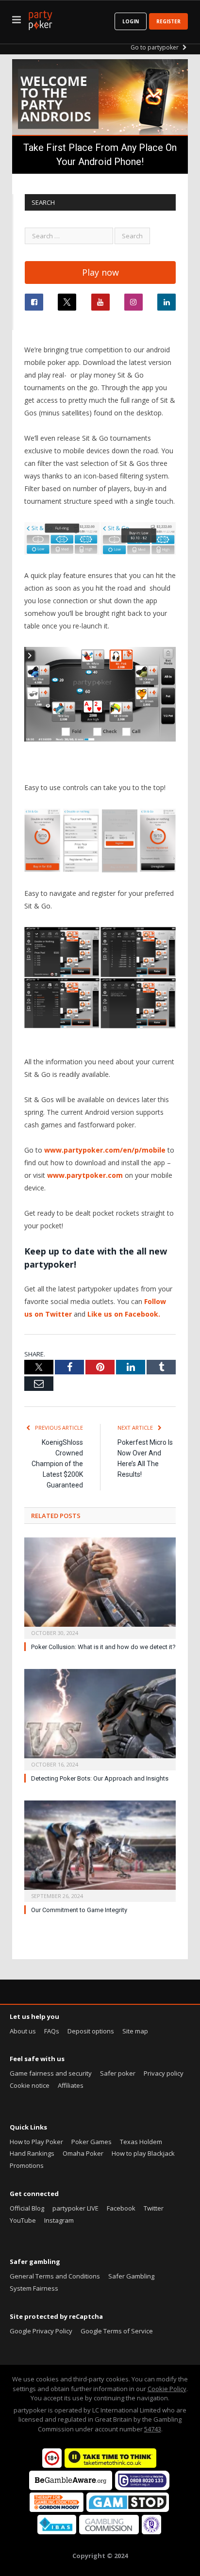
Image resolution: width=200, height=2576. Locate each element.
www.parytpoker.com (85, 1175)
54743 (153, 2429)
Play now (100, 272)
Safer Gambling (131, 2276)
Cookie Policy (167, 2389)
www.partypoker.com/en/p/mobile (105, 1150)
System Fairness (34, 2288)
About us (23, 2031)
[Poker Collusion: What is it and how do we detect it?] (100, 1587)
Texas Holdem (141, 2142)
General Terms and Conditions (55, 2276)
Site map (135, 2031)
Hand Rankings (32, 2153)
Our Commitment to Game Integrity (79, 1910)
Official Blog (27, 2208)
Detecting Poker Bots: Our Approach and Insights (100, 1778)
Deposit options (91, 2031)
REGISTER (168, 21)
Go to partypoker (155, 47)
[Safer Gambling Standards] (151, 2532)
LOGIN (131, 21)
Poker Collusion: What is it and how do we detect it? (103, 1647)
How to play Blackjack (143, 2153)
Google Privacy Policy (41, 2331)
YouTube (23, 2220)
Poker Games (92, 2142)
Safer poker (118, 2073)
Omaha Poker (83, 2153)
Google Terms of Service (117, 2331)
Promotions (27, 2165)
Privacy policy (164, 2073)
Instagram (59, 2220)
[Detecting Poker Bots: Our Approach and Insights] (100, 1718)
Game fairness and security (51, 2073)
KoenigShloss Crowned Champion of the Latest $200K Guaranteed (57, 1464)
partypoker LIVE (75, 2208)
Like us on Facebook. (124, 1314)
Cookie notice (30, 2085)
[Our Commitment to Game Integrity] (100, 1850)
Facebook (121, 2208)
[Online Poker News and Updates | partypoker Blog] (40, 18)
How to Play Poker (36, 2142)
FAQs (52, 2031)
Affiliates (71, 2085)
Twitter (154, 2208)
